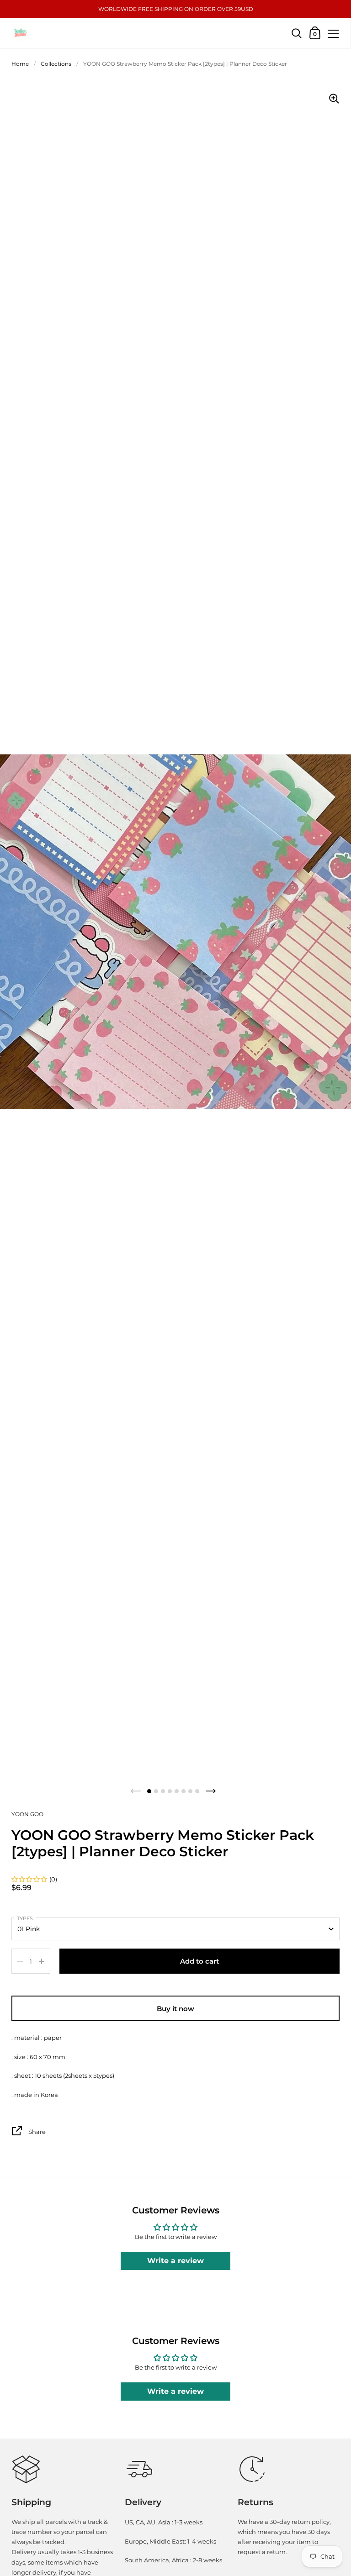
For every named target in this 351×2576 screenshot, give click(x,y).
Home (20, 64)
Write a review (175, 2261)
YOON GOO (27, 1814)
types (25, 1918)
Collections (56, 64)
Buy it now (175, 2009)
